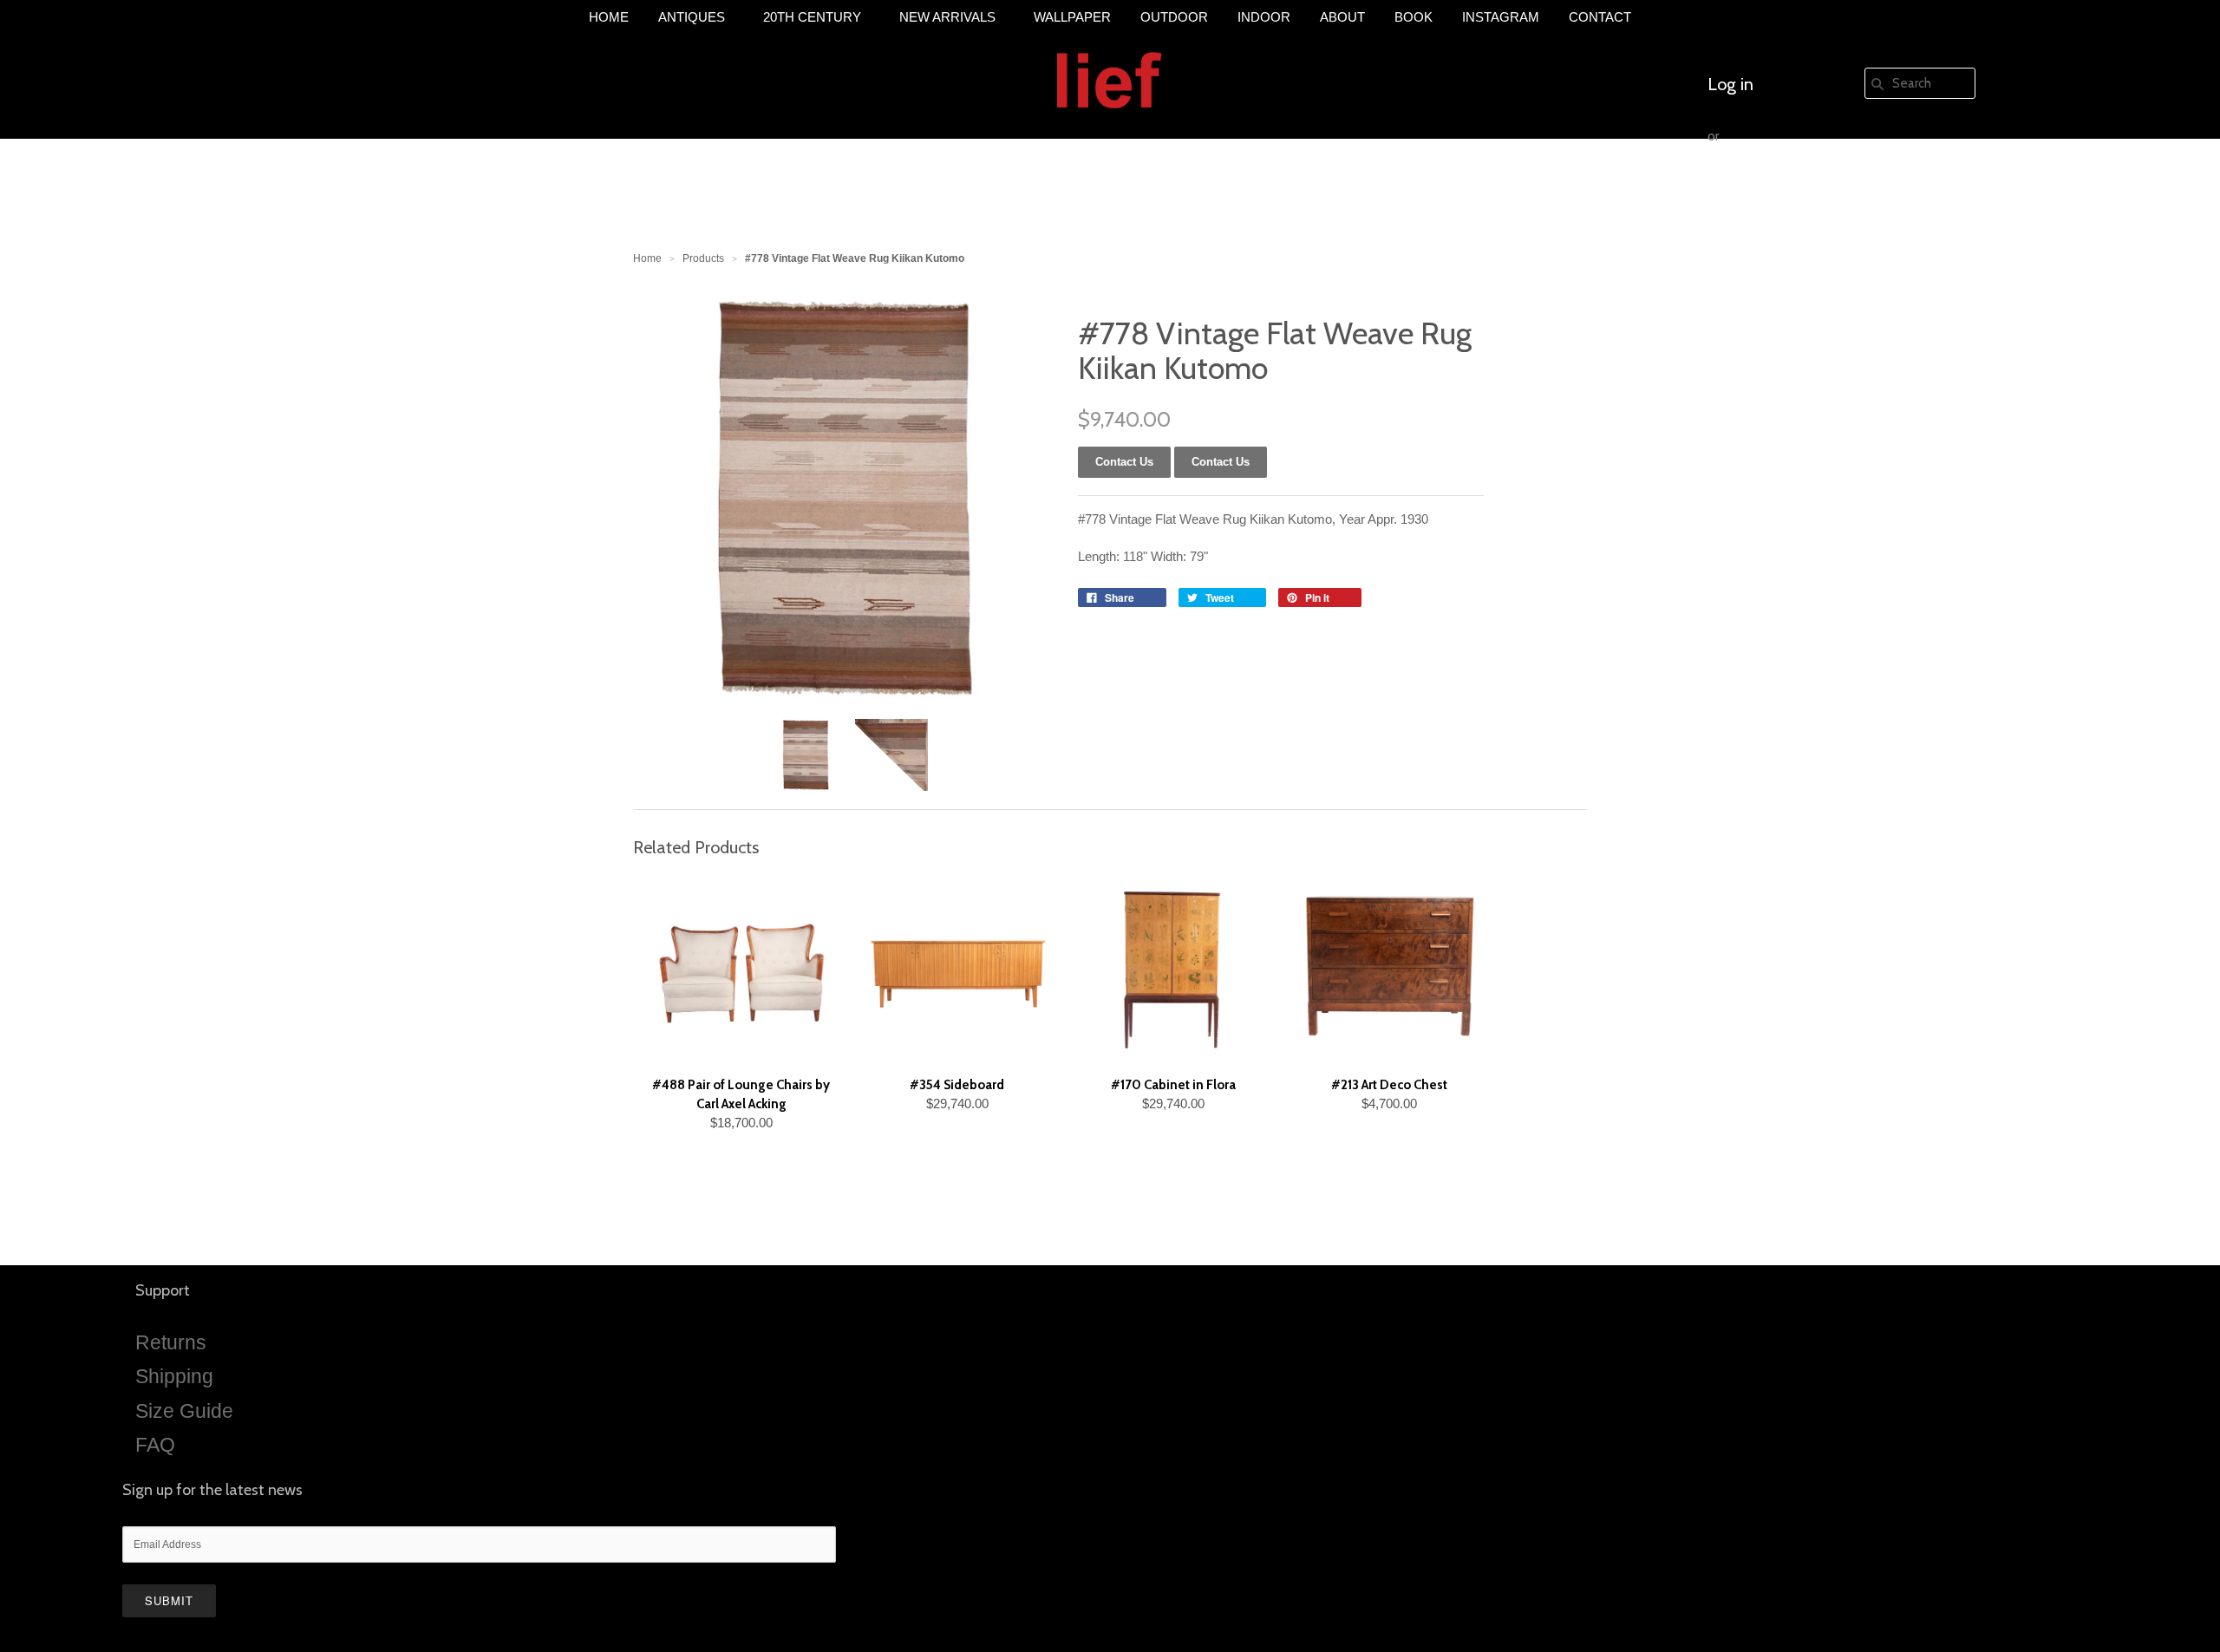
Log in (1730, 84)
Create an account (1775, 188)
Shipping (174, 1376)
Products (703, 258)
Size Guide (184, 1411)
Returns (171, 1342)
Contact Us (1221, 462)
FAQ (155, 1445)
